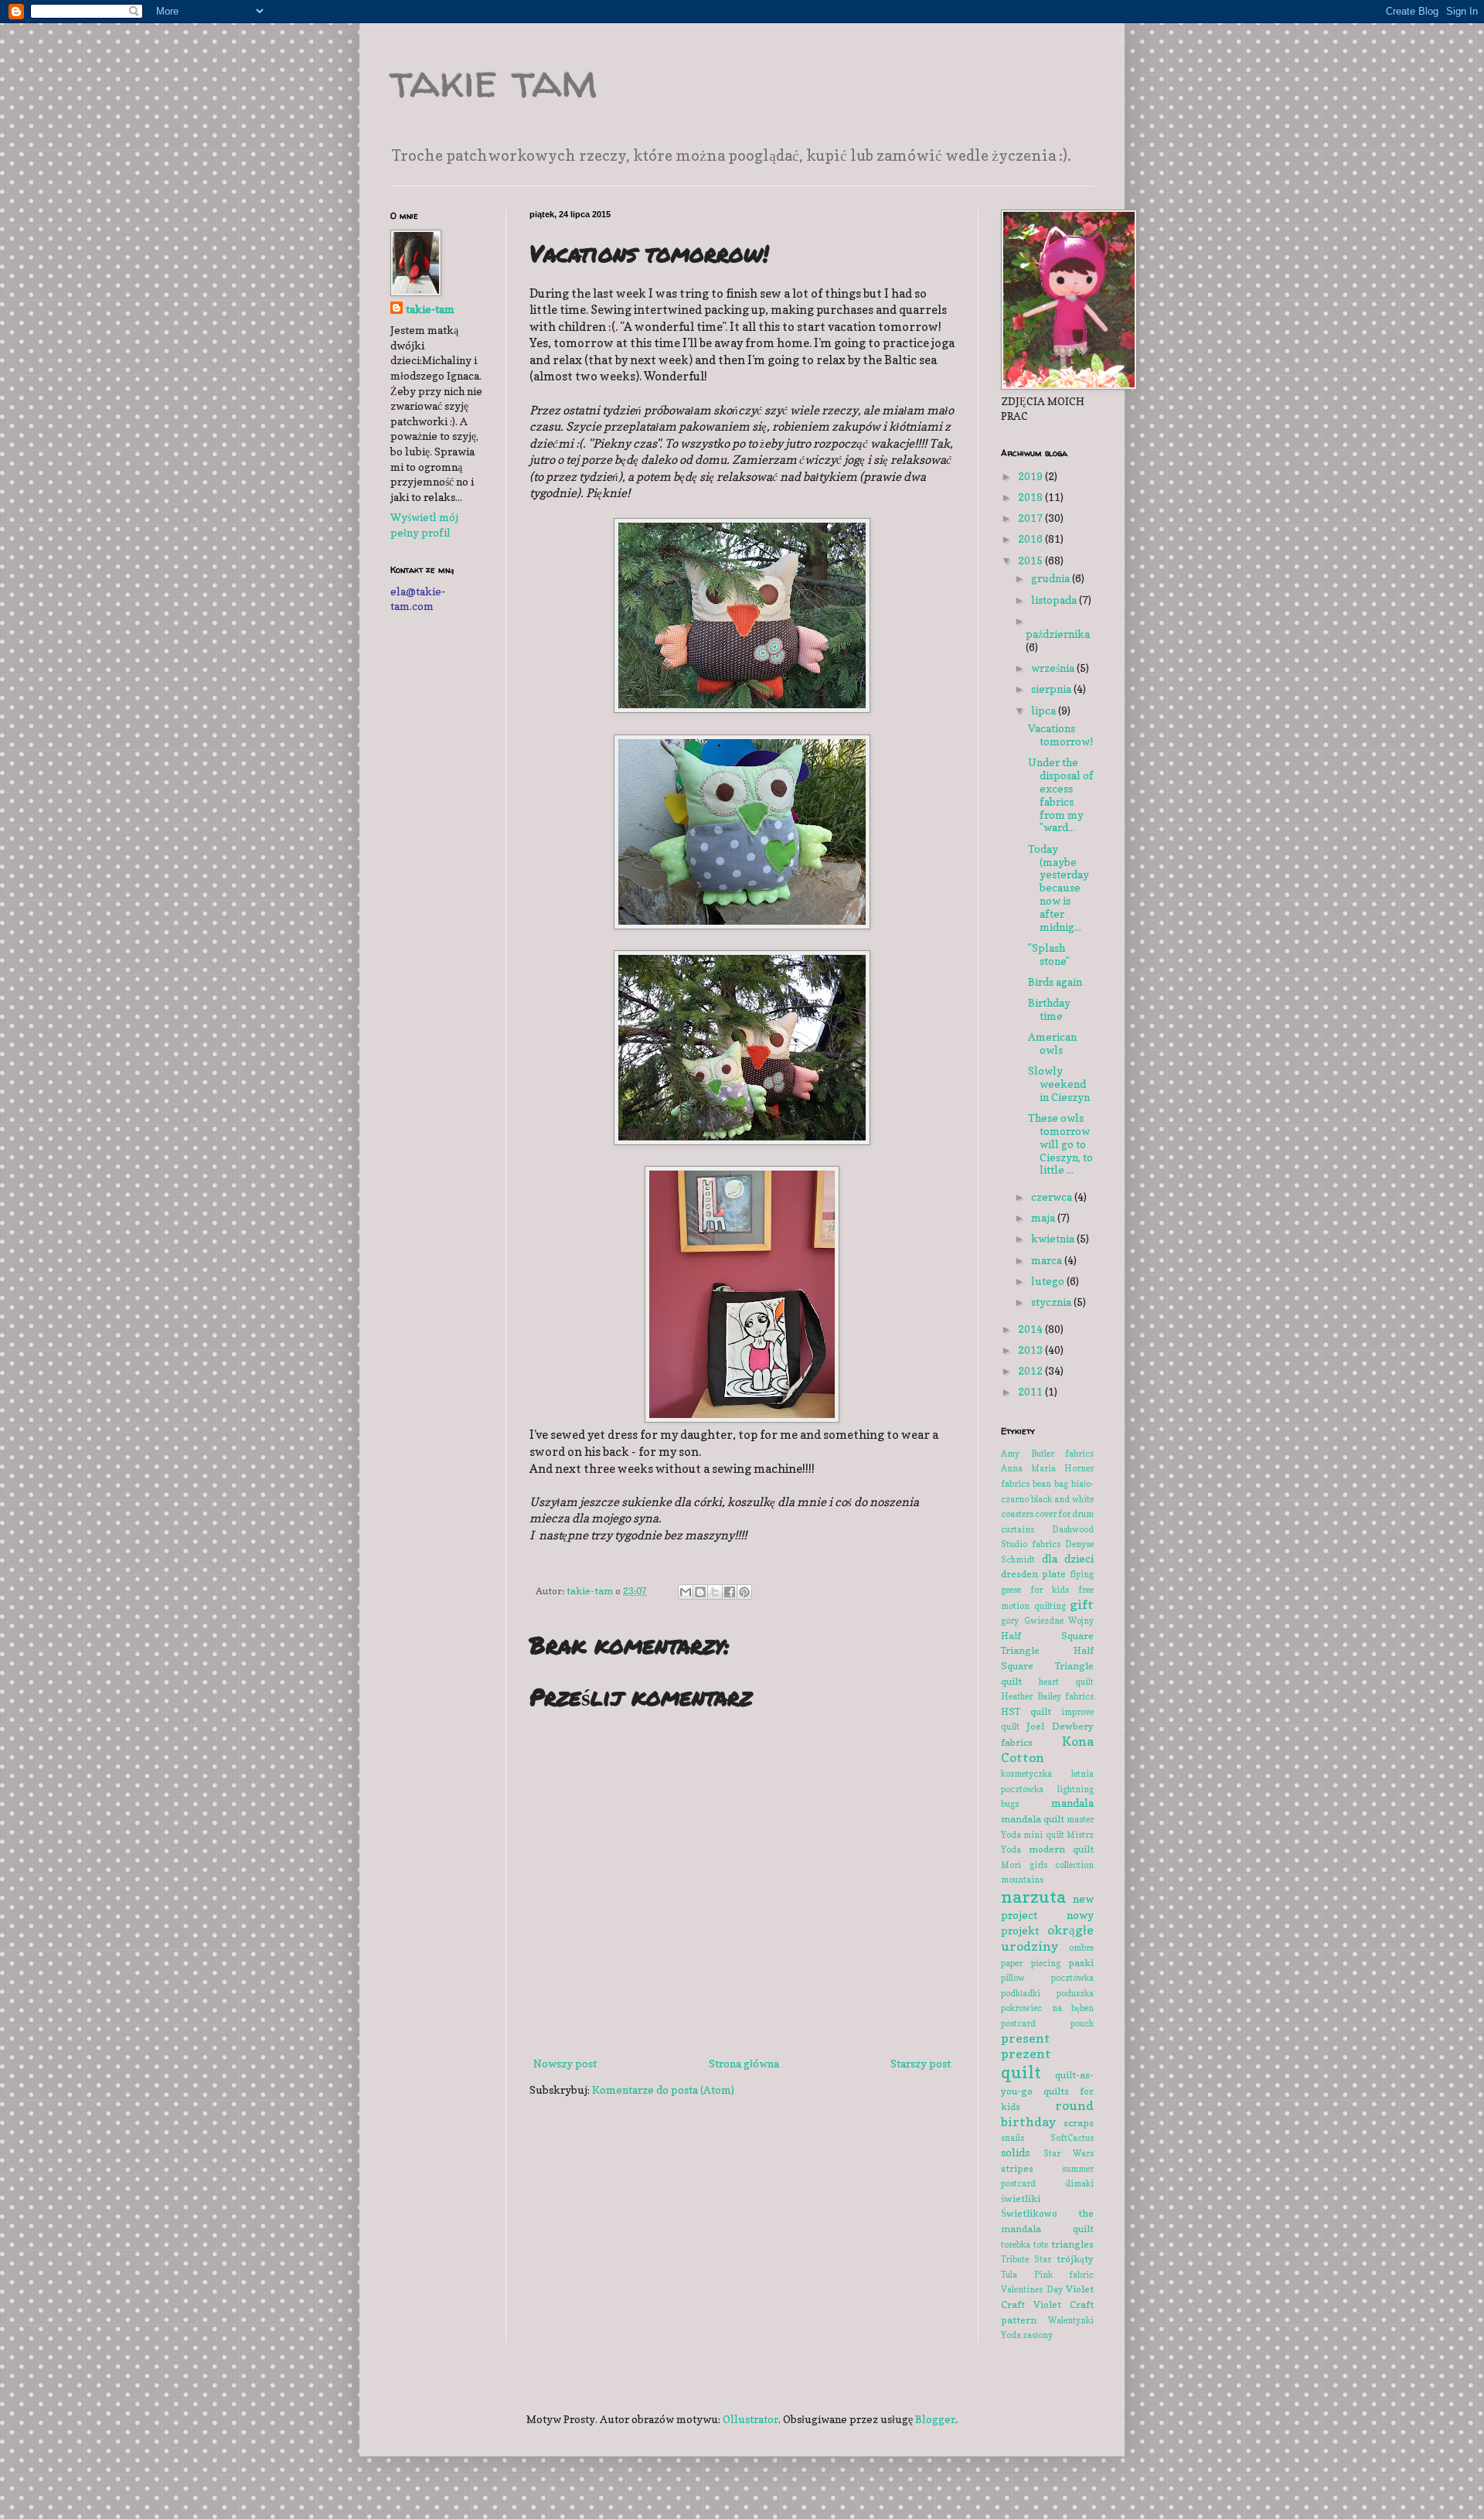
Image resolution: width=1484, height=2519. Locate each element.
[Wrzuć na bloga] (700, 1592)
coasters (1017, 1514)
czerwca (1053, 1196)
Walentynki (1071, 2320)
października (1058, 634)
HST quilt (1026, 1711)
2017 (1031, 518)
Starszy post (921, 2063)
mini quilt (1043, 1835)
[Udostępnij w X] (715, 1592)
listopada (1055, 600)
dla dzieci (1068, 1558)
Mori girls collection (1047, 1865)
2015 (1031, 560)
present (1026, 2038)
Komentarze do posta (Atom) (663, 2090)
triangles (1072, 2244)
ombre (1081, 1948)
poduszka (1075, 1993)
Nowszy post (565, 2063)
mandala (1072, 1803)
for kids (1050, 1590)
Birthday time (1049, 1009)
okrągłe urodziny (1047, 1938)
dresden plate (1033, 1574)
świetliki (1021, 2199)
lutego (1049, 1281)
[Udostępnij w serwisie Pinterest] (744, 1592)
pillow (1013, 1978)
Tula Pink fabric (1047, 2275)
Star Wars (1069, 2153)
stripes (1017, 2168)
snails (1013, 2138)
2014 (1031, 1329)
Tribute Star (1026, 2259)
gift (1082, 1604)
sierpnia (1052, 689)
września (1054, 668)
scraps (1079, 2123)
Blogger (935, 2419)
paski (1081, 1963)
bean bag (1050, 1484)
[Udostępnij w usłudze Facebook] (730, 1592)
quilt (1021, 2072)
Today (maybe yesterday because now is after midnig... (1059, 888)
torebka (1016, 2245)
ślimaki (1079, 2183)
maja (1044, 1217)
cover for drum (1064, 1514)
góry (1010, 1621)
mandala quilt (1033, 1819)
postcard (1018, 2023)
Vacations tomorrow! (1060, 735)
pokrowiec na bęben (1047, 2008)
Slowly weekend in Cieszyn (1059, 1084)
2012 (1031, 1370)
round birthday (1047, 2113)
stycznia (1052, 1302)
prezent (1026, 2054)
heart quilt (1066, 1682)
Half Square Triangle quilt (1047, 1665)
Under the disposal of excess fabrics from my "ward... (1061, 794)
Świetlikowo (1029, 2213)
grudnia (1052, 578)
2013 (1031, 1350)
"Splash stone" (1049, 954)
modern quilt (1062, 1849)
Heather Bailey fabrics (1047, 1696)
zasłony (1038, 2335)
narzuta (1033, 1896)
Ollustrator (751, 2419)
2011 (1031, 1391)
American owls (1052, 1043)
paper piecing (1031, 1963)
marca (1048, 1260)
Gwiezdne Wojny (1059, 1621)
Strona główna (744, 2063)
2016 (1031, 539)
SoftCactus (1072, 2138)
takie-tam (430, 309)
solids (1015, 2152)
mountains (1022, 1880)
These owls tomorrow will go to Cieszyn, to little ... (1060, 1144)
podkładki (1021, 1993)
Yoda (1011, 2335)
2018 (1031, 497)
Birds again (1055, 982)
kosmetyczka (1026, 1774)
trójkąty (1075, 2259)
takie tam (494, 80)
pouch (1082, 2023)
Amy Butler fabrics (1047, 1454)
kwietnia (1054, 1238)
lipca (1045, 710)
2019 (1031, 476)
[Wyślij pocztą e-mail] (686, 1592)
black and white (1062, 1499)
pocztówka (1072, 1978)
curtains (1018, 1529)
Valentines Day (1032, 2289)
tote (1041, 2245)
